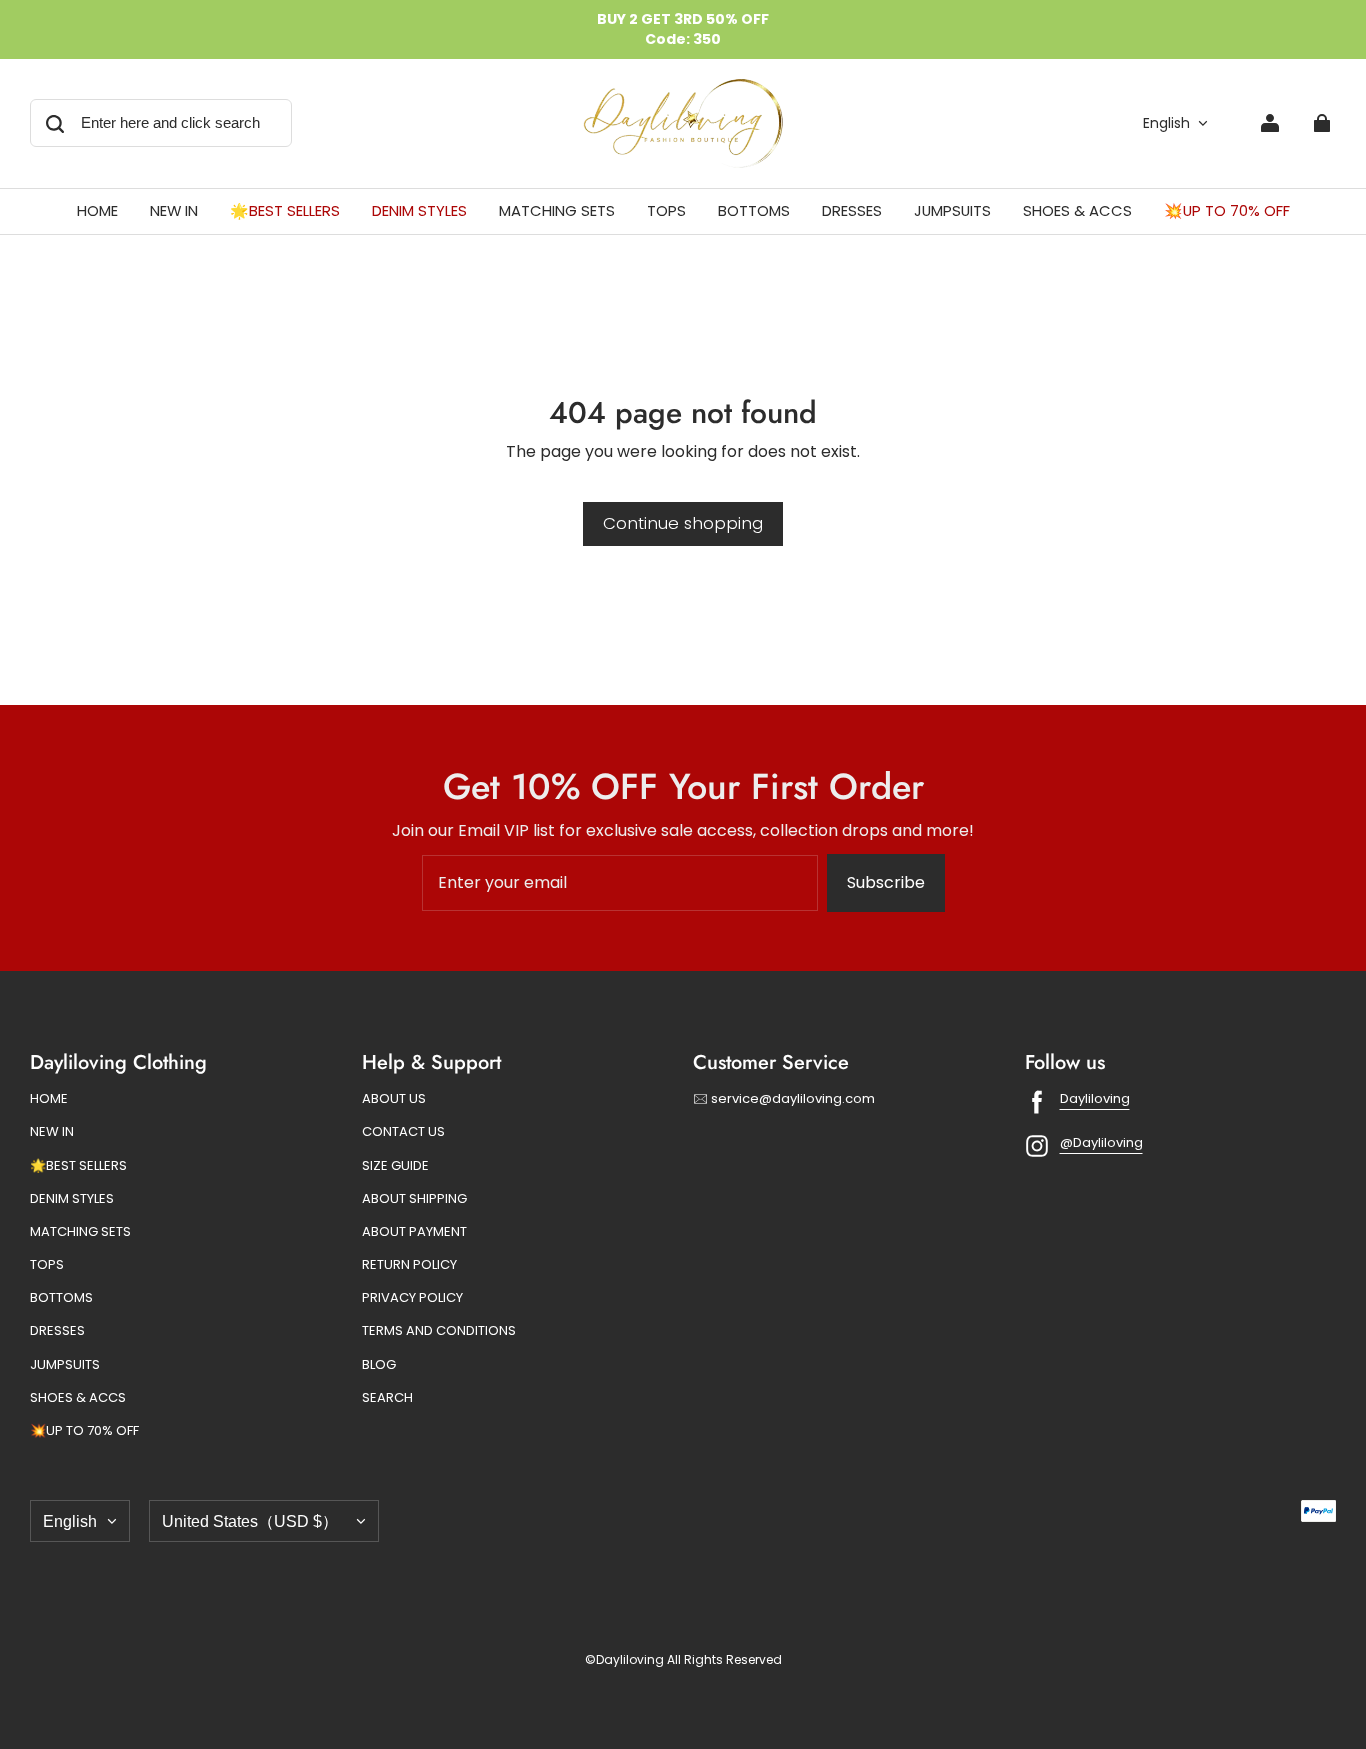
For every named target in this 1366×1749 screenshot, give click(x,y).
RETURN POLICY (409, 1265)
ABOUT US (394, 1099)
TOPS (47, 1265)
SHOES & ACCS (78, 1398)
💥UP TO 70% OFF (84, 1431)
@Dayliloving (1101, 1142)
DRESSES (57, 1331)
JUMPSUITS (65, 1365)
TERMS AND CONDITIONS (439, 1331)
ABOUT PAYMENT (414, 1232)
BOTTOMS (61, 1298)
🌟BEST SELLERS (78, 1166)
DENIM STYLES (72, 1199)
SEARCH (387, 1398)
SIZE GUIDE (395, 1166)
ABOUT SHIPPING (414, 1199)
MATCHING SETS (80, 1232)
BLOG (379, 1365)
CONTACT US (403, 1132)
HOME (49, 1099)
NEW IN (52, 1132)
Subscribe (886, 882)
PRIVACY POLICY (412, 1298)
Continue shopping (683, 523)
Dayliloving (1095, 1098)
